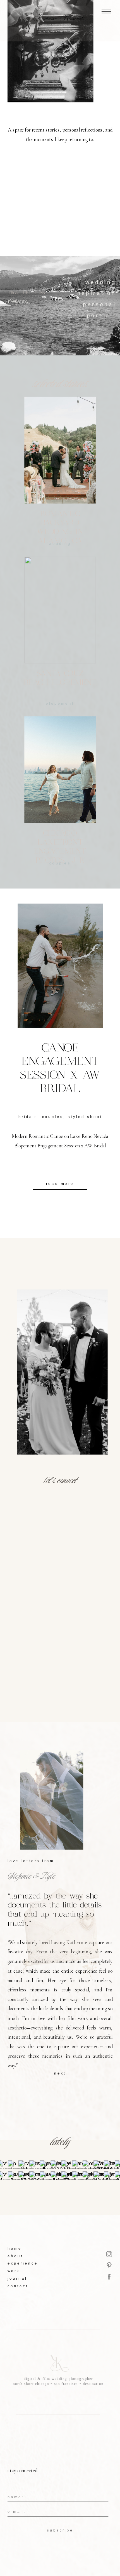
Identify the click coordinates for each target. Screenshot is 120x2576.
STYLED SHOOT (85, 1117)
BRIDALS (28, 1117)
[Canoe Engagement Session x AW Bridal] (60, 966)
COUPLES (53, 1117)
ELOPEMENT (60, 703)
